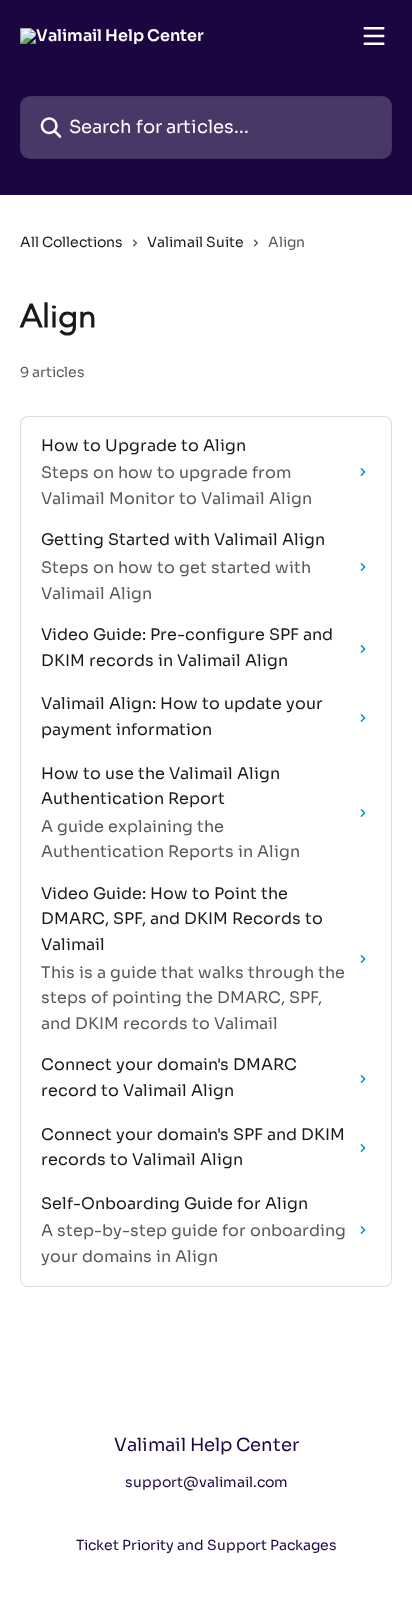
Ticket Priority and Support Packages (206, 1545)
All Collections (71, 242)
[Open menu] (374, 36)
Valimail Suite (195, 242)
